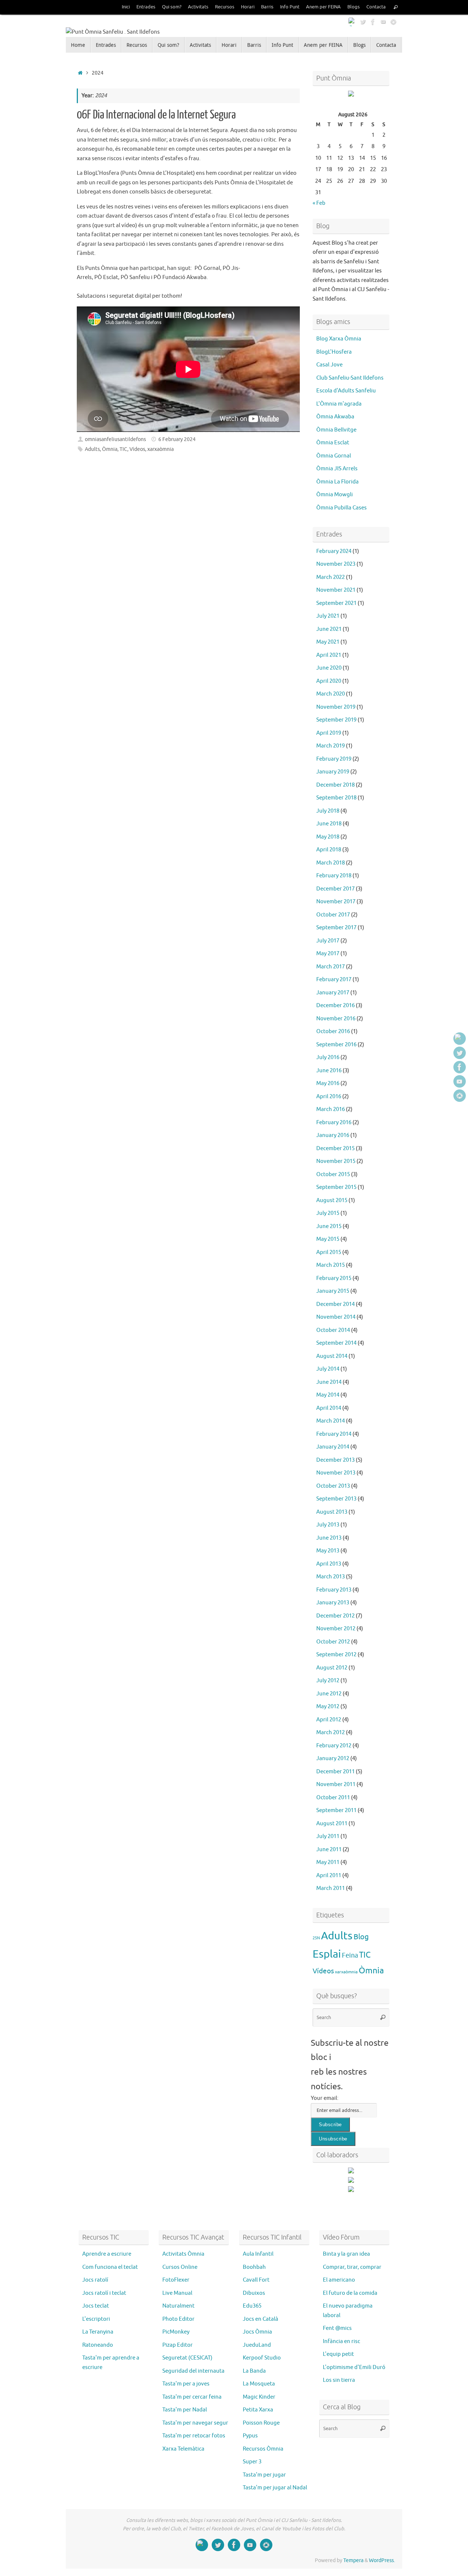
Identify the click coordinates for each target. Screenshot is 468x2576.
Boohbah (254, 2267)
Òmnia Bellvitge (336, 430)
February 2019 (334, 759)
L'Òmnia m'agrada (339, 404)
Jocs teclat (96, 2306)
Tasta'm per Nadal (185, 2410)
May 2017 (328, 954)
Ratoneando (98, 2345)
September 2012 (336, 1655)
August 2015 (332, 1200)
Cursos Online (180, 2267)
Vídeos (137, 449)
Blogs (354, 7)
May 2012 (328, 1707)
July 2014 (328, 1369)
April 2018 (329, 850)
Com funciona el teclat (110, 2267)
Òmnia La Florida (337, 482)
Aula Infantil (258, 2254)
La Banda (254, 2371)
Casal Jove (329, 365)
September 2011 (336, 1810)
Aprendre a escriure (107, 2254)
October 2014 (333, 1330)
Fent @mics (337, 2328)
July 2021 (328, 616)
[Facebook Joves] (373, 22)
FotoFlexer (176, 2280)
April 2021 (329, 655)
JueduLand (257, 2345)
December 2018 (335, 785)
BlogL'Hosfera (334, 352)
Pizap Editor (178, 2345)
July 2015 (328, 1213)
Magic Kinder (259, 2397)
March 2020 (331, 694)
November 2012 (336, 1629)
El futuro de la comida (350, 2293)
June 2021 (329, 629)
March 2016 (331, 1109)
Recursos (225, 7)
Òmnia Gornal (334, 456)
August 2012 (332, 1668)
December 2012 (335, 1616)
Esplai (327, 1954)
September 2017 (336, 928)
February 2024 (334, 551)
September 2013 (336, 1499)
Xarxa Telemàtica (183, 2449)
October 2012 (333, 1642)
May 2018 (328, 837)
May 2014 (328, 1395)
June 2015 (329, 1226)
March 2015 (331, 1265)
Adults (92, 449)
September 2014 (336, 1343)
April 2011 (329, 1875)
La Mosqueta (259, 2384)
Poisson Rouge (261, 2423)
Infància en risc (341, 2341)
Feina (350, 1955)
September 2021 (336, 603)
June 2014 (329, 1382)
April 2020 (329, 681)
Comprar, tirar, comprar (352, 2267)
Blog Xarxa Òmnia (339, 339)
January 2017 (333, 993)
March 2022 (331, 577)
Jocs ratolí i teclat (104, 2293)
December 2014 (335, 1304)
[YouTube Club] (383, 22)
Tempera (353, 2560)
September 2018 (336, 798)
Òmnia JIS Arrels (337, 469)
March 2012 (331, 1733)
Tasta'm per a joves (186, 2384)
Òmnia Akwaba (335, 417)
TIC (123, 449)
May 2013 (328, 1551)
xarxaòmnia (161, 449)
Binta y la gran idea (346, 2254)
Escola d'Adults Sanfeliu (346, 391)
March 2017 (331, 967)
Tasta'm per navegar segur (195, 2423)
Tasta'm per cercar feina (192, 2397)
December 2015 (335, 1148)
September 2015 (336, 1187)
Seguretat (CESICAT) (187, 2358)
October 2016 (333, 1031)
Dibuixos (254, 2293)
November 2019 (336, 707)
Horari (248, 7)
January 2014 (333, 1447)
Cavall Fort (256, 2280)
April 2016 (329, 1097)
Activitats (198, 7)
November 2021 (336, 590)
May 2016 (328, 1083)
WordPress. (382, 2560)
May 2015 (328, 1239)
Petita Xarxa (258, 2410)
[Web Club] (352, 22)
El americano (339, 2280)
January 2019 (333, 772)
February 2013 (334, 1590)
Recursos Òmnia (263, 2449)
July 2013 (328, 1525)
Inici (126, 7)
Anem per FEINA (323, 7)
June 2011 (329, 1850)
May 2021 (328, 642)
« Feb (319, 203)
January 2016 (333, 1135)
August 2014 (332, 1356)
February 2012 (334, 1746)
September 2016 (336, 1045)
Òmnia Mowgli (335, 495)
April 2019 (329, 733)
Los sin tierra (339, 2380)
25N (316, 1938)
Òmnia (110, 449)
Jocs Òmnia (257, 2332)
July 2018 (328, 811)
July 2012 (328, 1681)
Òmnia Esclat (333, 443)
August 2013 (332, 1512)
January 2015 (333, 1291)
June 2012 (329, 1694)
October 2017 (333, 915)
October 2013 (333, 1486)
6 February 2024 (177, 439)
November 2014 (336, 1317)
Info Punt (290, 7)
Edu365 (252, 2306)
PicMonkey (176, 2332)
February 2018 (334, 876)
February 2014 (334, 1434)
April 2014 (329, 1408)
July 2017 (328, 941)
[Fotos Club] (393, 22)
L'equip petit (338, 2354)
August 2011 (332, 1824)
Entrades (146, 7)
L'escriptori (96, 2319)
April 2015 (329, 1252)
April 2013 (329, 1564)
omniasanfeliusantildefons (115, 439)
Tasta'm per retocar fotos (194, 2436)
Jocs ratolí (95, 2280)
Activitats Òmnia (183, 2254)
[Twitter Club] (363, 22)
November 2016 (336, 1019)
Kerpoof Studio (262, 2358)
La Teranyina (98, 2332)
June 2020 (329, 668)
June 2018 (329, 824)
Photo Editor (178, 2319)
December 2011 (335, 1772)
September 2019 (336, 720)
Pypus (250, 2436)
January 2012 (333, 1758)
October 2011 (333, 1798)
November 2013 (336, 1473)
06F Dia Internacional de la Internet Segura (156, 115)
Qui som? (172, 7)
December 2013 (335, 1460)
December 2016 (335, 1005)
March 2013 (331, 1577)
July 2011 (328, 1836)
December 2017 (335, 889)
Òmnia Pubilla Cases (341, 508)
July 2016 (328, 1057)
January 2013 (333, 1603)
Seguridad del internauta (193, 2371)
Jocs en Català (261, 2319)
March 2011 (331, 1888)
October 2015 (333, 1174)
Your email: (325, 2098)
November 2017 (336, 902)
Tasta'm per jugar (264, 2475)
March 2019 (331, 746)
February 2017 (334, 980)
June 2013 (329, 1538)
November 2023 (336, 564)
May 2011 (328, 1862)
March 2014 (331, 1421)
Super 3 (252, 2462)
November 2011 (336, 1784)
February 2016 (334, 1123)
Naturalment (178, 2306)
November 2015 (336, 1161)
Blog (361, 1937)
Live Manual (177, 2293)
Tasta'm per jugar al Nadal (275, 2488)
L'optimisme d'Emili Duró (354, 2367)
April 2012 (329, 1720)
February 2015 (334, 1278)
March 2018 (331, 863)
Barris (267, 7)
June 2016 (329, 1071)
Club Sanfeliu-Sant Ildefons (350, 378)
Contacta (376, 7)
